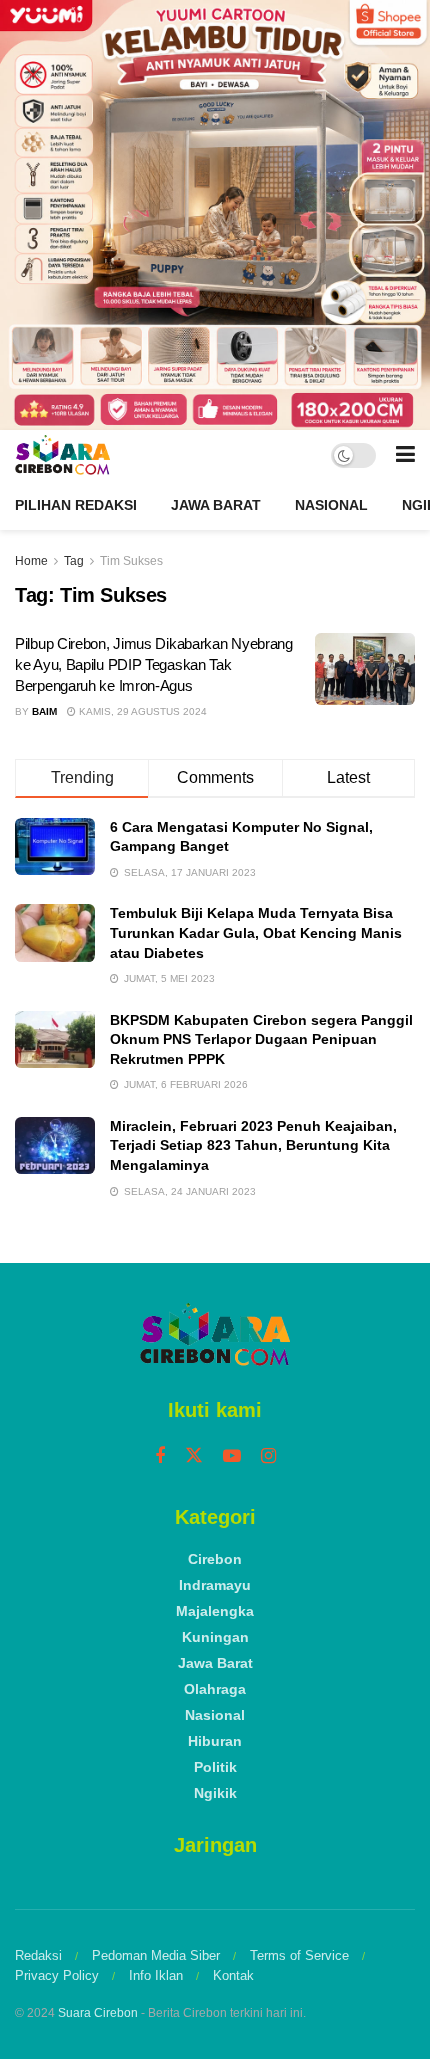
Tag (74, 561)
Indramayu (215, 1585)
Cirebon (215, 1559)
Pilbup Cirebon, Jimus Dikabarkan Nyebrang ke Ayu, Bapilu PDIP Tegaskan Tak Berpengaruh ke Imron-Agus (154, 664)
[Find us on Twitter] (194, 1456)
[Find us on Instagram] (268, 1456)
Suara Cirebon (98, 2013)
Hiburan (215, 1741)
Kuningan (215, 1637)
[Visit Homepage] (62, 455)
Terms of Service (299, 1955)
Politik (215, 1767)
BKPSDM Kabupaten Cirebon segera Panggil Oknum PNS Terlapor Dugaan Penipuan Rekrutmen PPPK (261, 1039)
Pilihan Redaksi (76, 505)
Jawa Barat (216, 505)
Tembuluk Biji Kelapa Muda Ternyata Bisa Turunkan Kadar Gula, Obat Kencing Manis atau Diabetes (256, 932)
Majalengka (215, 1611)
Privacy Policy (57, 1975)
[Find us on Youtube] (232, 1456)
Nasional (331, 505)
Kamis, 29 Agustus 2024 (141, 711)
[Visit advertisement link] (215, 215)
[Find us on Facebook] (160, 1456)
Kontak (233, 1975)
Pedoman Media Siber (156, 1955)
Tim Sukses (131, 561)
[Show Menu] (405, 455)
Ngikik (215, 1793)
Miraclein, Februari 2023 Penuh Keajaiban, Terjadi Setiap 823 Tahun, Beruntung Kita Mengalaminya (253, 1145)
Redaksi (38, 1955)
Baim (44, 711)
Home (31, 561)
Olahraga (215, 1689)
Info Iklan (156, 1975)
